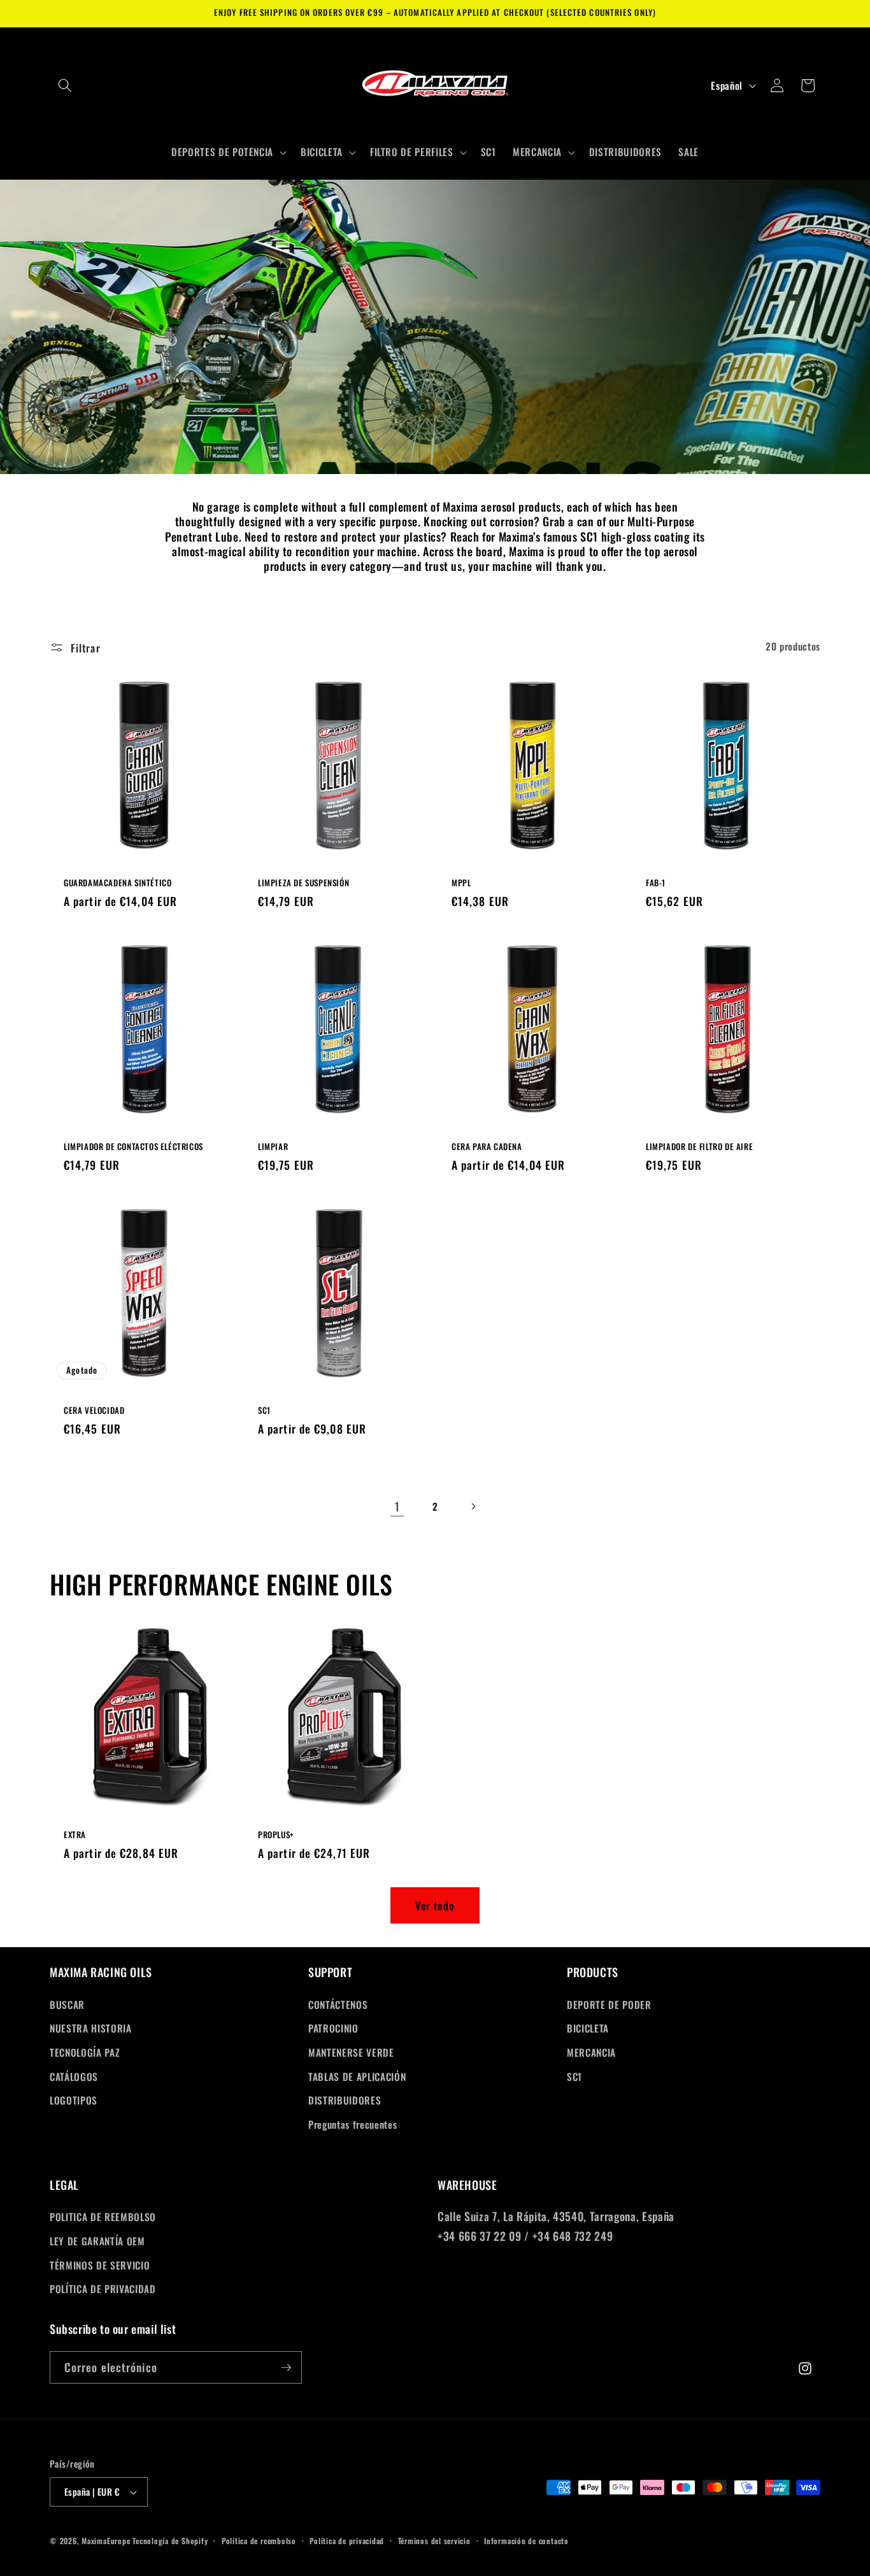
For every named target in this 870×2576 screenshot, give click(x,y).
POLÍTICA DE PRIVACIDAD (103, 2289)
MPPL (461, 883)
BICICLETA (588, 2028)
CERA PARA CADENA (487, 1147)
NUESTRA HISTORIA (91, 2028)
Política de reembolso (259, 2541)
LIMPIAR (273, 1147)
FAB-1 (656, 883)
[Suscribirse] (286, 2368)
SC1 (264, 1410)
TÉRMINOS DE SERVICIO (100, 2265)
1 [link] (397, 1506)
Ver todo (435, 1905)
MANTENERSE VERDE (351, 2052)
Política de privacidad (347, 2541)
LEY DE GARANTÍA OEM (97, 2241)
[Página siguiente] (473, 1506)
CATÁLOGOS (74, 2076)
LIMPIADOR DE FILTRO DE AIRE (699, 1147)
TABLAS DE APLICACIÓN (357, 2076)
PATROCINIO (333, 2028)
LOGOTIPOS (74, 2099)
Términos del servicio (434, 2541)
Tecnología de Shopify (170, 2541)
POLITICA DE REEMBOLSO (103, 2217)
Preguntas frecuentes (353, 2124)
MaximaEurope (106, 2541)
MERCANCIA (591, 2052)
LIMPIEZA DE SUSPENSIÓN (303, 883)
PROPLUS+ (276, 1835)
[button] (65, 85)
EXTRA (75, 1835)
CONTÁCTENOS (338, 2004)
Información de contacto (526, 2541)
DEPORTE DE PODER (609, 2004)
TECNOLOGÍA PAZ (85, 2052)
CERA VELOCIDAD (94, 1410)
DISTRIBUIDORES (345, 2099)
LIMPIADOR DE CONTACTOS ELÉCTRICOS (133, 1147)
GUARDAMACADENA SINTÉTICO (118, 883)
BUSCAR (67, 2004)
